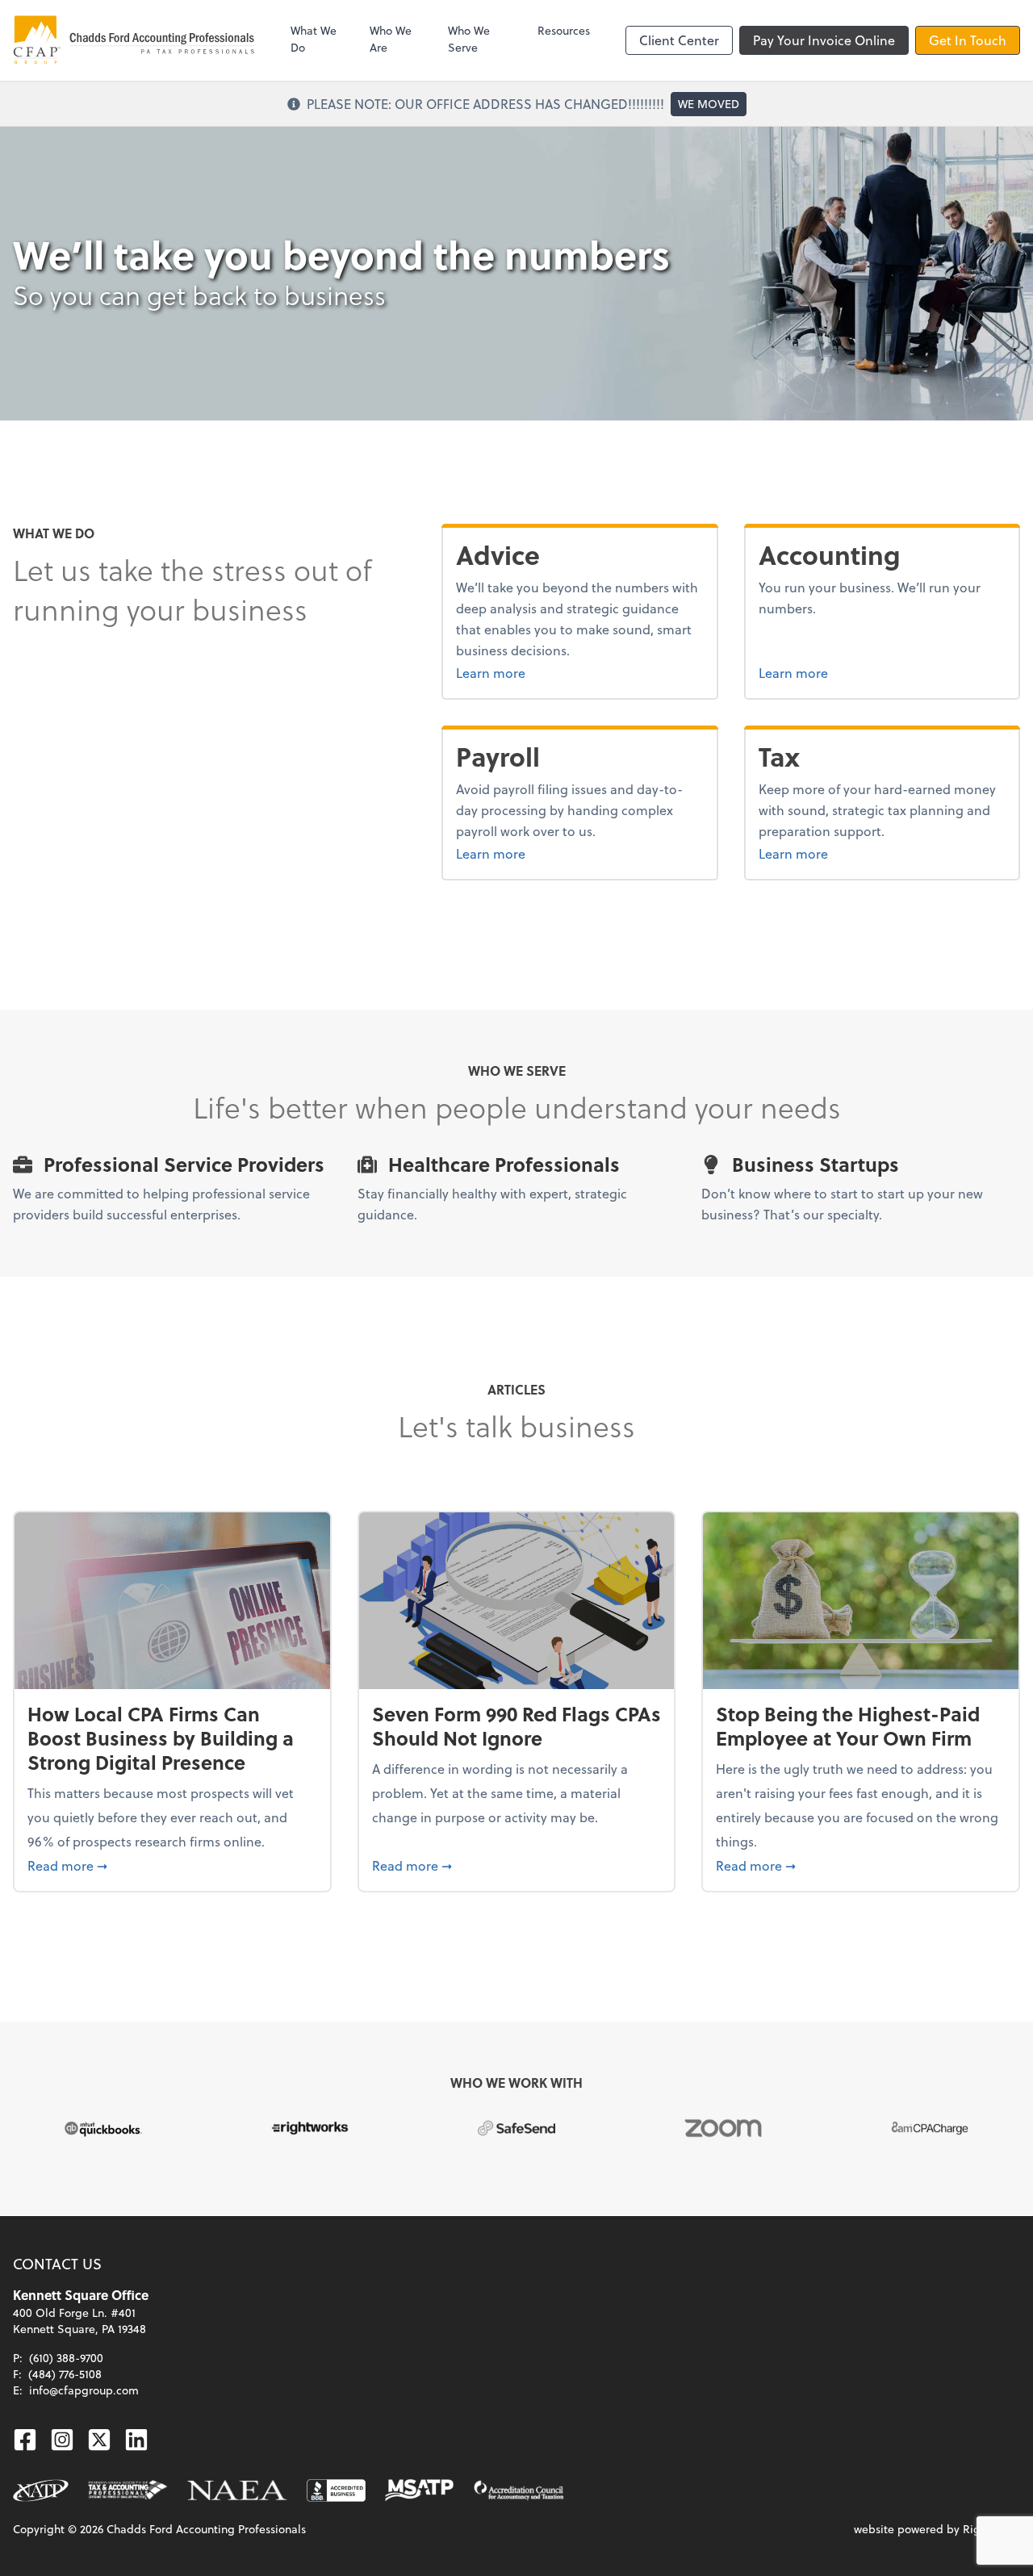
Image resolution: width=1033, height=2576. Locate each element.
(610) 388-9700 (66, 2358)
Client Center (679, 40)
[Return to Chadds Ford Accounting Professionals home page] (134, 40)
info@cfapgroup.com (84, 2390)
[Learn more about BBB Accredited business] (336, 2490)
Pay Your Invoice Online (824, 40)
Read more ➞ (172, 1865)
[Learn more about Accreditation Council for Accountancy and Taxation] (519, 2490)
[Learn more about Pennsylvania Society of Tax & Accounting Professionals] (128, 2490)
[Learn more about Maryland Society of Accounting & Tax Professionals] (419, 2490)
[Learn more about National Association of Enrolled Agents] (237, 2490)
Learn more (531, 672)
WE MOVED (709, 104)
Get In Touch (968, 40)
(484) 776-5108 (65, 2374)
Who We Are (391, 39)
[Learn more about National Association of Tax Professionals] (41, 2490)
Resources (564, 30)
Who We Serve (469, 39)
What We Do (314, 39)
